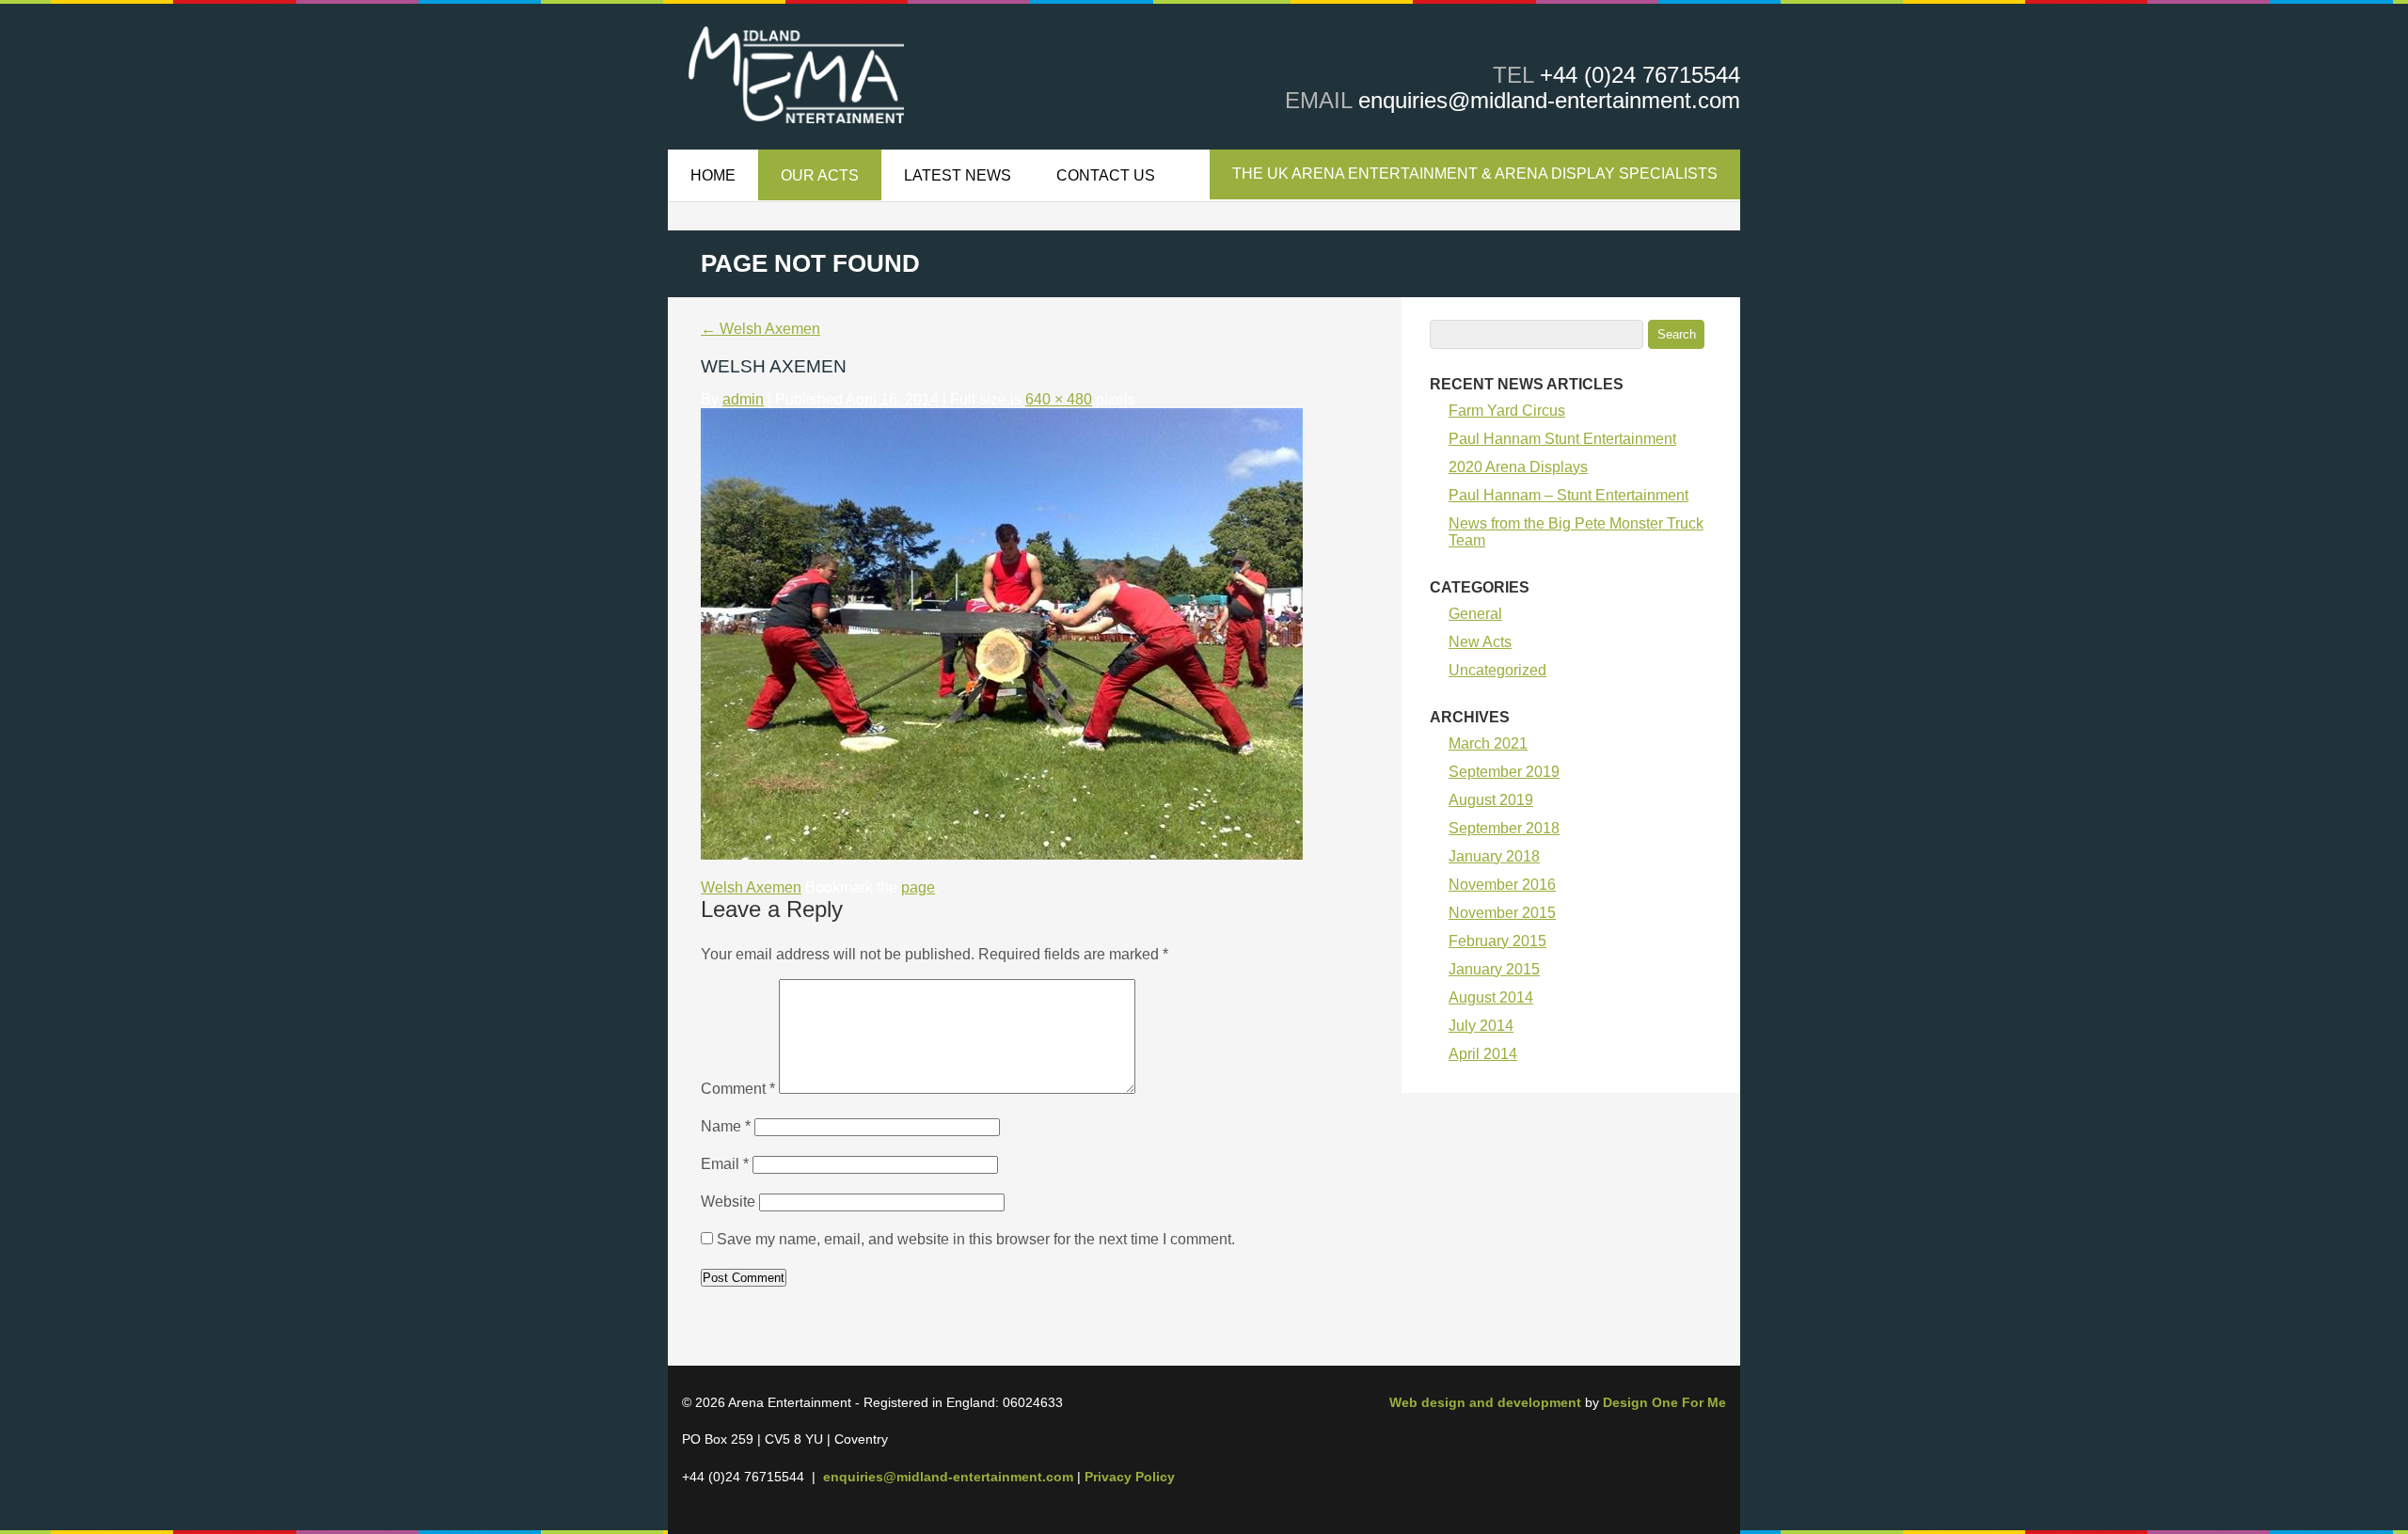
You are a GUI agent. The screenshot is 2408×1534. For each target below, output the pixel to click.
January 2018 (1494, 856)
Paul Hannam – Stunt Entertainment (1568, 495)
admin (743, 399)
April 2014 (1483, 1054)
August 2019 (1491, 800)
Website (728, 1202)
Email (725, 1164)
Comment (738, 1089)
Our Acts (820, 175)
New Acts (1480, 642)
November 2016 (1502, 885)
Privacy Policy (1130, 1477)
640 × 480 (1059, 399)
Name (726, 1126)
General (1475, 614)
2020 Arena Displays (1518, 467)
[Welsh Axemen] (1002, 854)
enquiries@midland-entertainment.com (1549, 100)
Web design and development (1485, 1402)
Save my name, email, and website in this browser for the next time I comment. (976, 1239)
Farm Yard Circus (1507, 411)
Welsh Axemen (760, 329)
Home (713, 175)
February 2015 (1497, 941)
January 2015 (1494, 969)
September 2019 (1504, 772)
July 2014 (1481, 1026)
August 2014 (1491, 997)
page (918, 887)
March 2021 (1488, 743)
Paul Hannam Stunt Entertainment (1562, 439)
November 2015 (1502, 913)
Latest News (958, 175)
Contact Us (1106, 175)
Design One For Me (1664, 1402)
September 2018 (1504, 828)
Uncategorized (1497, 670)
